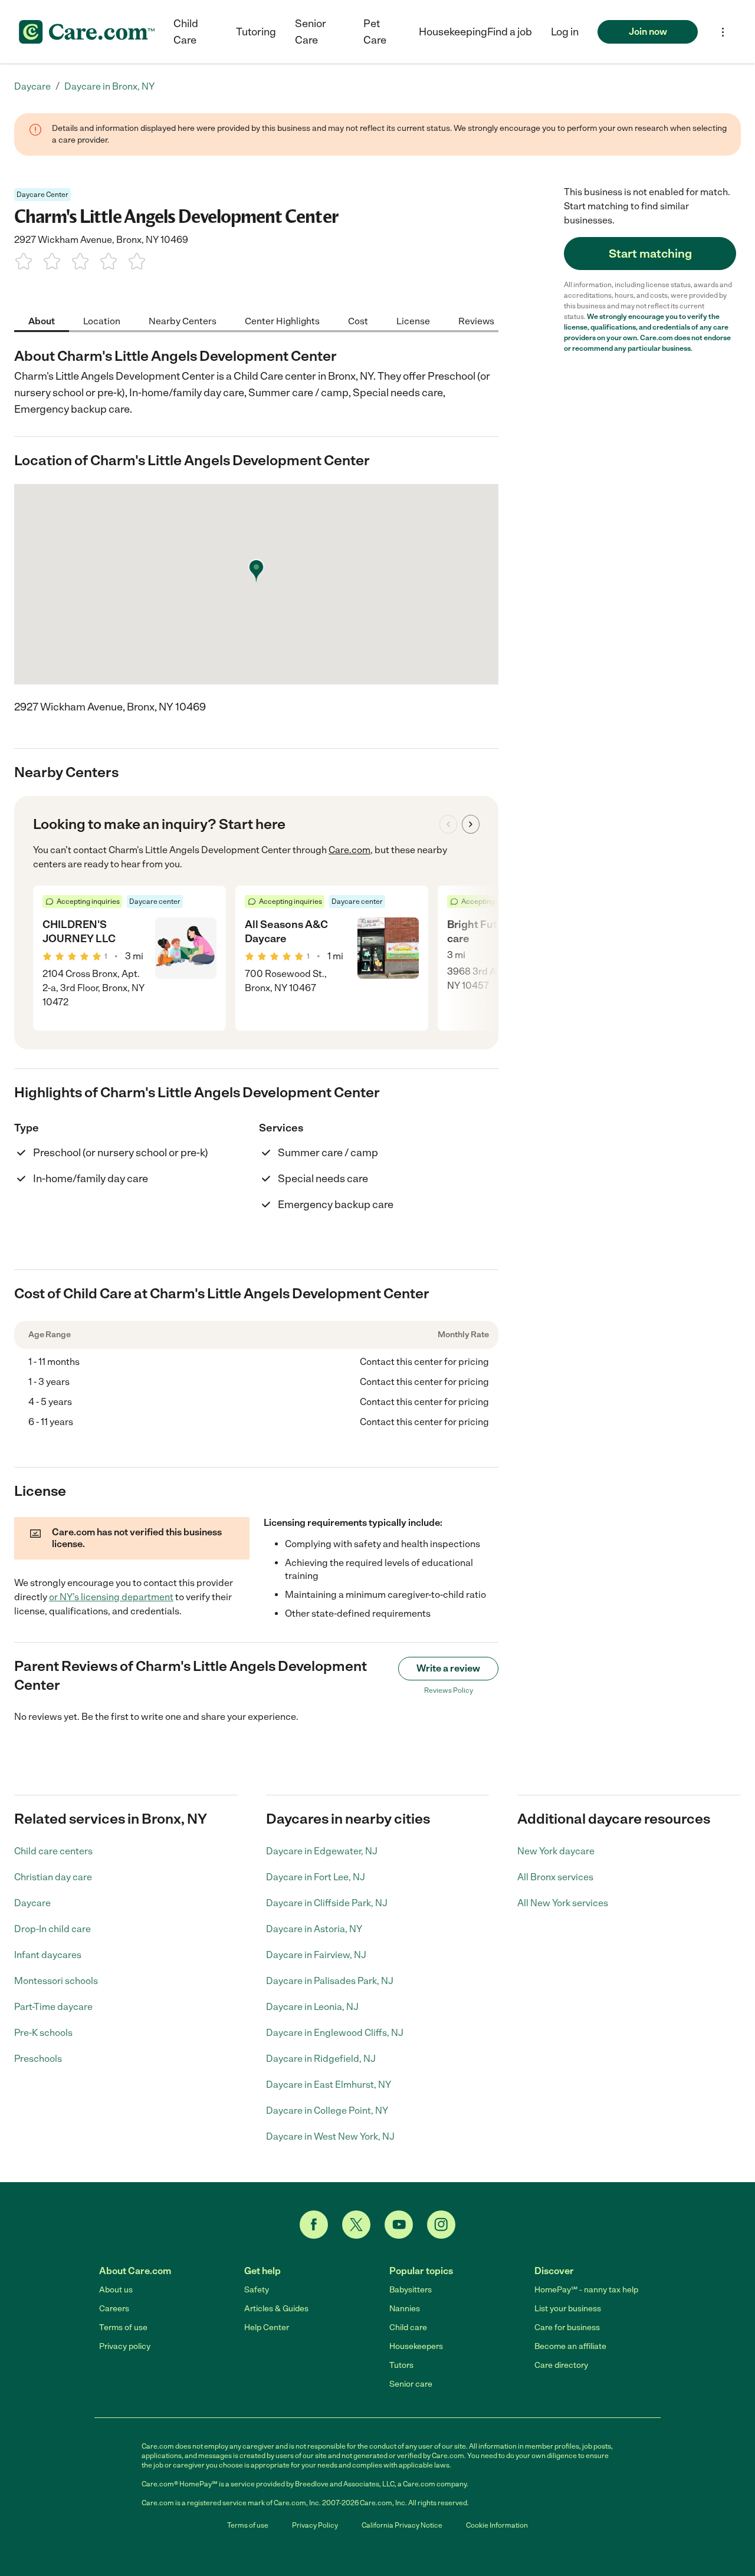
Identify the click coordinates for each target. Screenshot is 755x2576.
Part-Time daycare (53, 2007)
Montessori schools (56, 1981)
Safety (257, 2290)
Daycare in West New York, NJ (330, 2136)
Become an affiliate (570, 2346)
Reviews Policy (449, 1690)
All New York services (563, 1903)
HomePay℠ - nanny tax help (586, 2290)
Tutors (401, 2365)
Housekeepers (416, 2346)
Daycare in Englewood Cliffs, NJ (335, 2033)
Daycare (32, 1903)
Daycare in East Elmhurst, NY (329, 2085)
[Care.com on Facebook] (314, 2225)
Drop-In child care (52, 1929)
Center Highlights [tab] (282, 320)
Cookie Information (497, 2525)
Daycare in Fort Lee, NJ (316, 1877)
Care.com (349, 850)
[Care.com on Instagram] (441, 2225)
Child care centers (53, 1851)
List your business (568, 2309)
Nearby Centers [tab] (183, 320)
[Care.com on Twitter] (356, 2225)
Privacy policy (125, 2346)
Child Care (186, 32)
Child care (408, 2327)
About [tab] (42, 320)
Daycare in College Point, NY (327, 2111)
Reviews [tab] (476, 320)
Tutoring (256, 32)
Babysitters (411, 2290)
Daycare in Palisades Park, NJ (330, 1981)
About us (116, 2290)
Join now (648, 32)
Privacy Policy (315, 2525)
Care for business (567, 2327)
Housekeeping (453, 32)
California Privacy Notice (402, 2525)
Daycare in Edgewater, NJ (322, 1851)
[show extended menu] (723, 32)
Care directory (561, 2365)
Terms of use (123, 2327)
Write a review (448, 1668)
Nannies (405, 2309)
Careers (114, 2309)
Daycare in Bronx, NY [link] (109, 86)
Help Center (267, 2327)
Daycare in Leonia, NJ (312, 2007)
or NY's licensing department (111, 1597)
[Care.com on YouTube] (399, 2225)
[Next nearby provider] (471, 824)
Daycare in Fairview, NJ (316, 1955)
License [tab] (413, 320)
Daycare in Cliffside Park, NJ (327, 1903)
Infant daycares (48, 1955)
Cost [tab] (358, 320)
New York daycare (556, 1851)
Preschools (38, 2059)
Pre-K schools (43, 2033)
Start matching (650, 254)
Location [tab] (102, 320)
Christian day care (53, 1877)
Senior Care (311, 32)
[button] (565, 32)
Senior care (411, 2384)
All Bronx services (555, 1877)
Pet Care (375, 32)
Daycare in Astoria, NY (314, 1929)
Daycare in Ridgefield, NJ (321, 2059)
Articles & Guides (276, 2309)
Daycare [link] (32, 86)
